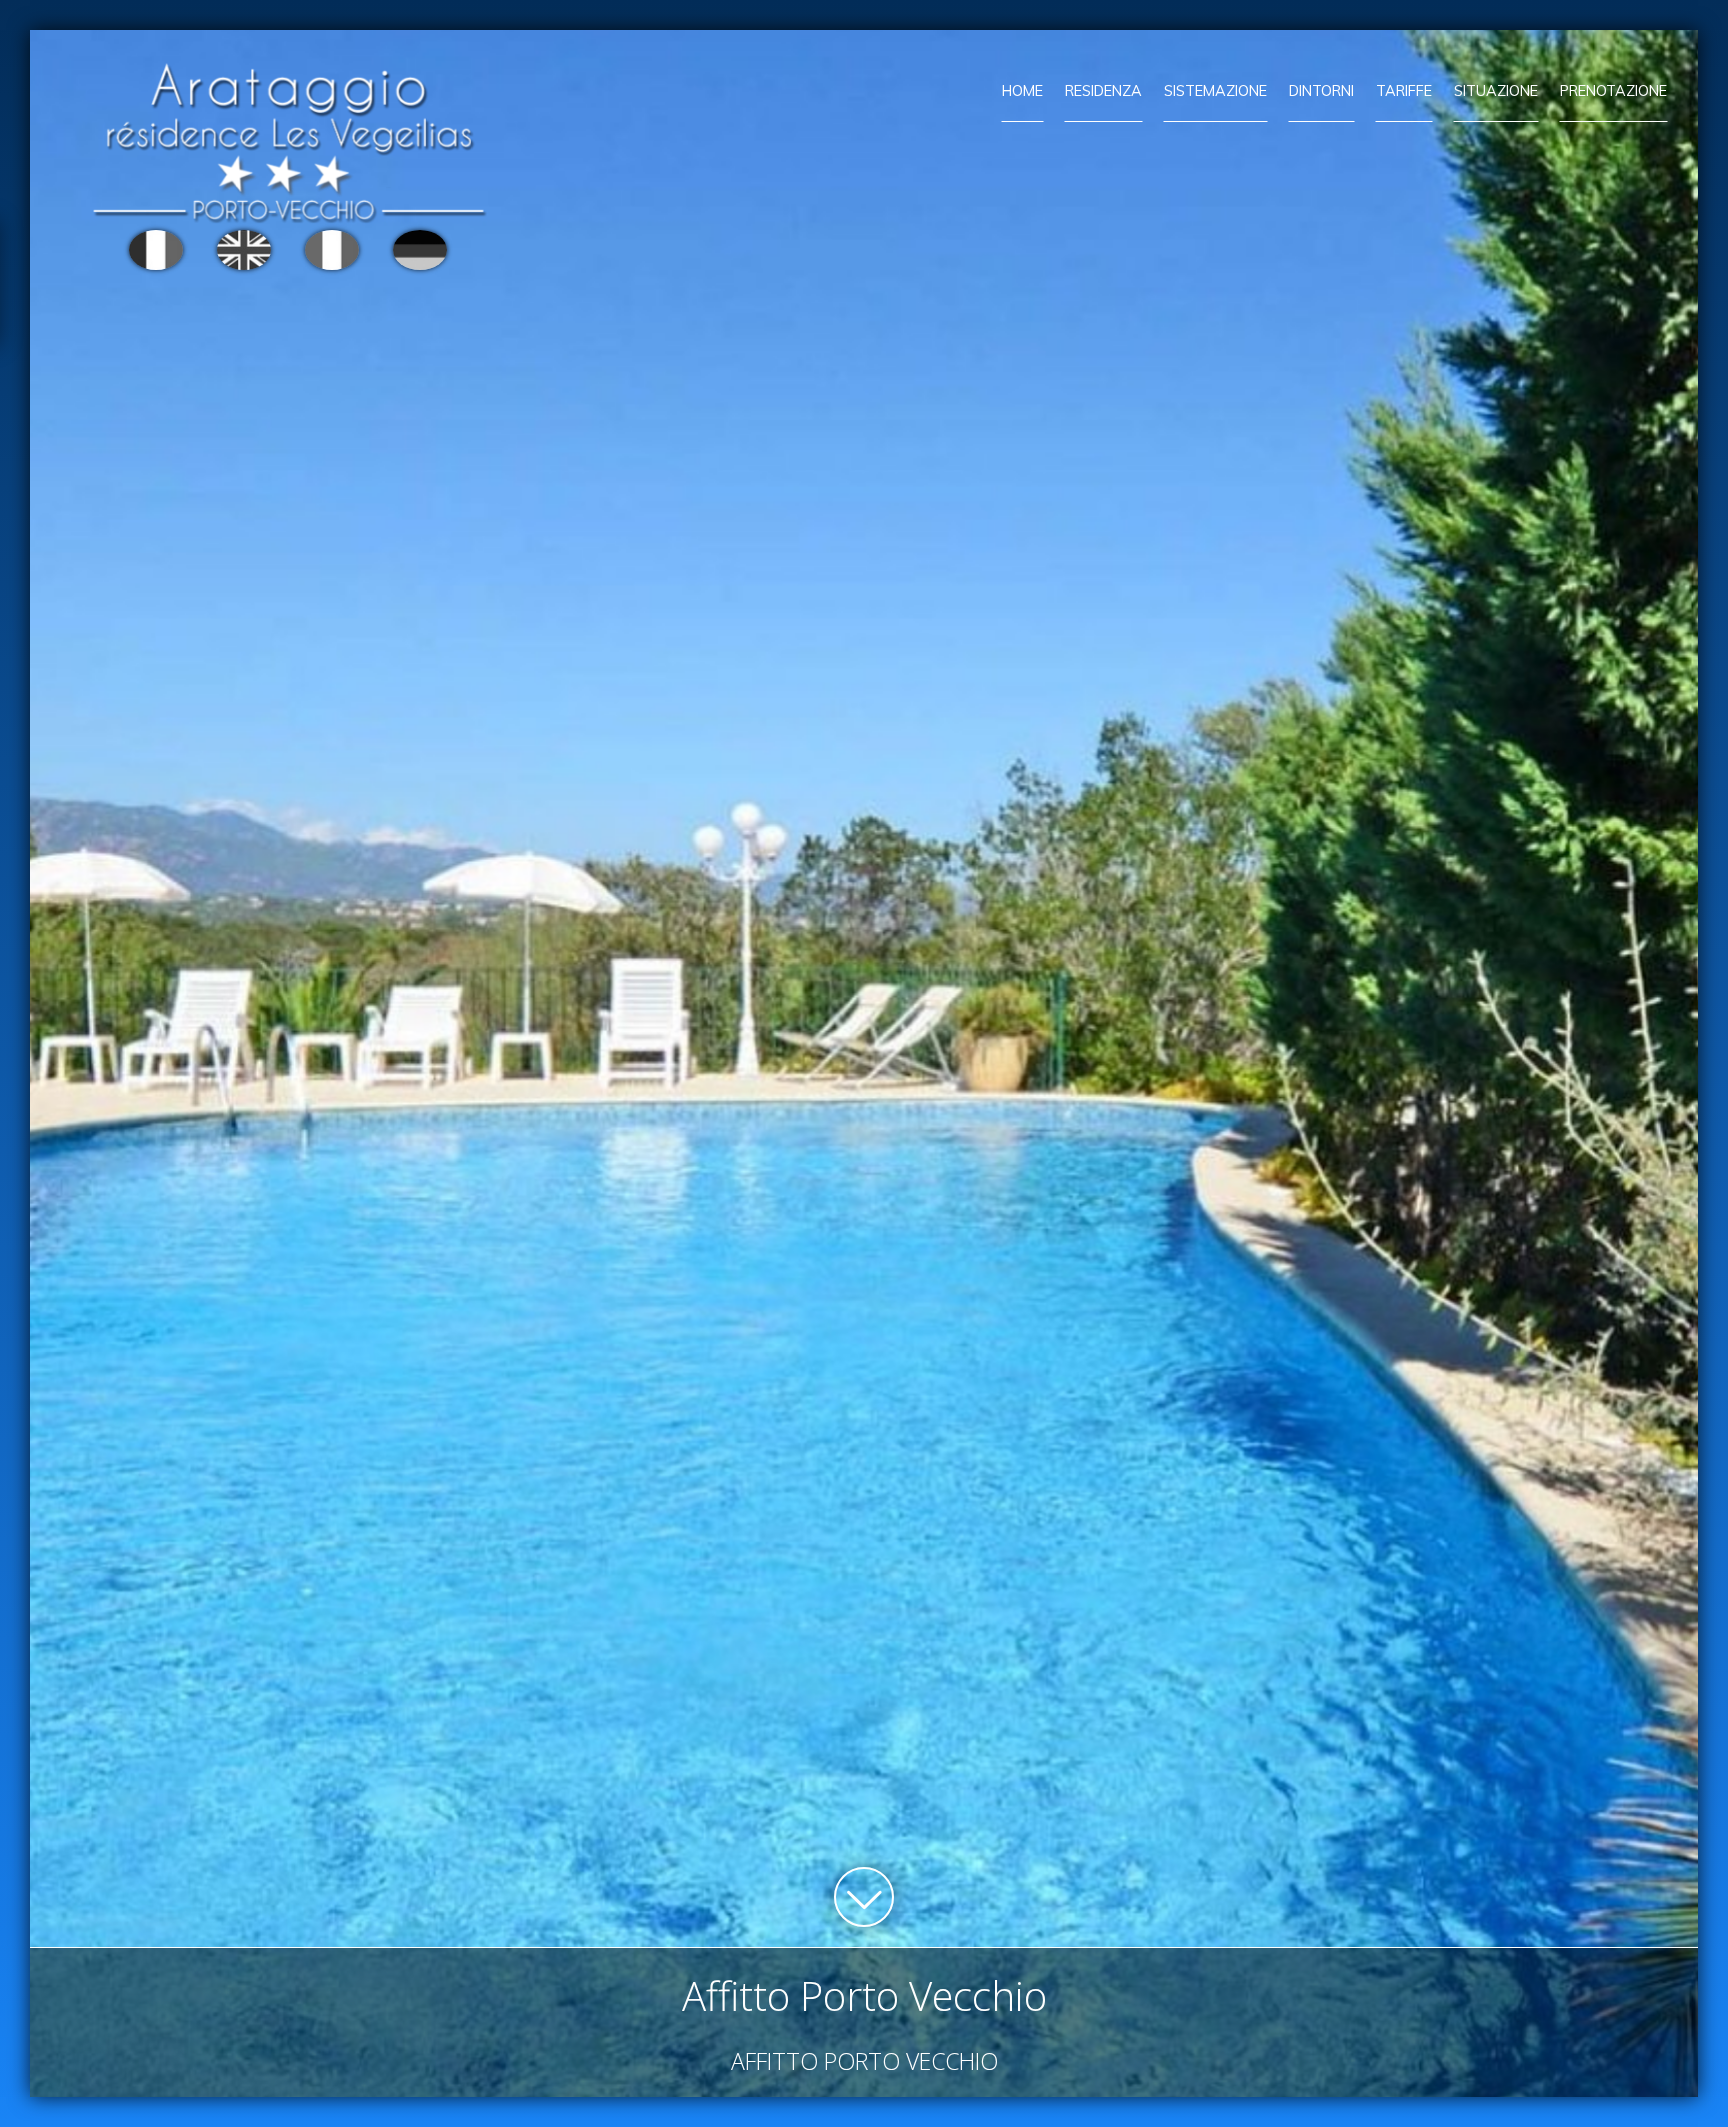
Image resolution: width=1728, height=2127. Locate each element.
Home (1022, 91)
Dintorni (1321, 91)
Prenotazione (1613, 91)
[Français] (156, 250)
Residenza (1103, 91)
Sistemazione (1215, 91)
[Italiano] (332, 250)
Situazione (1496, 91)
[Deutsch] (420, 250)
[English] (244, 250)
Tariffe (1404, 91)
